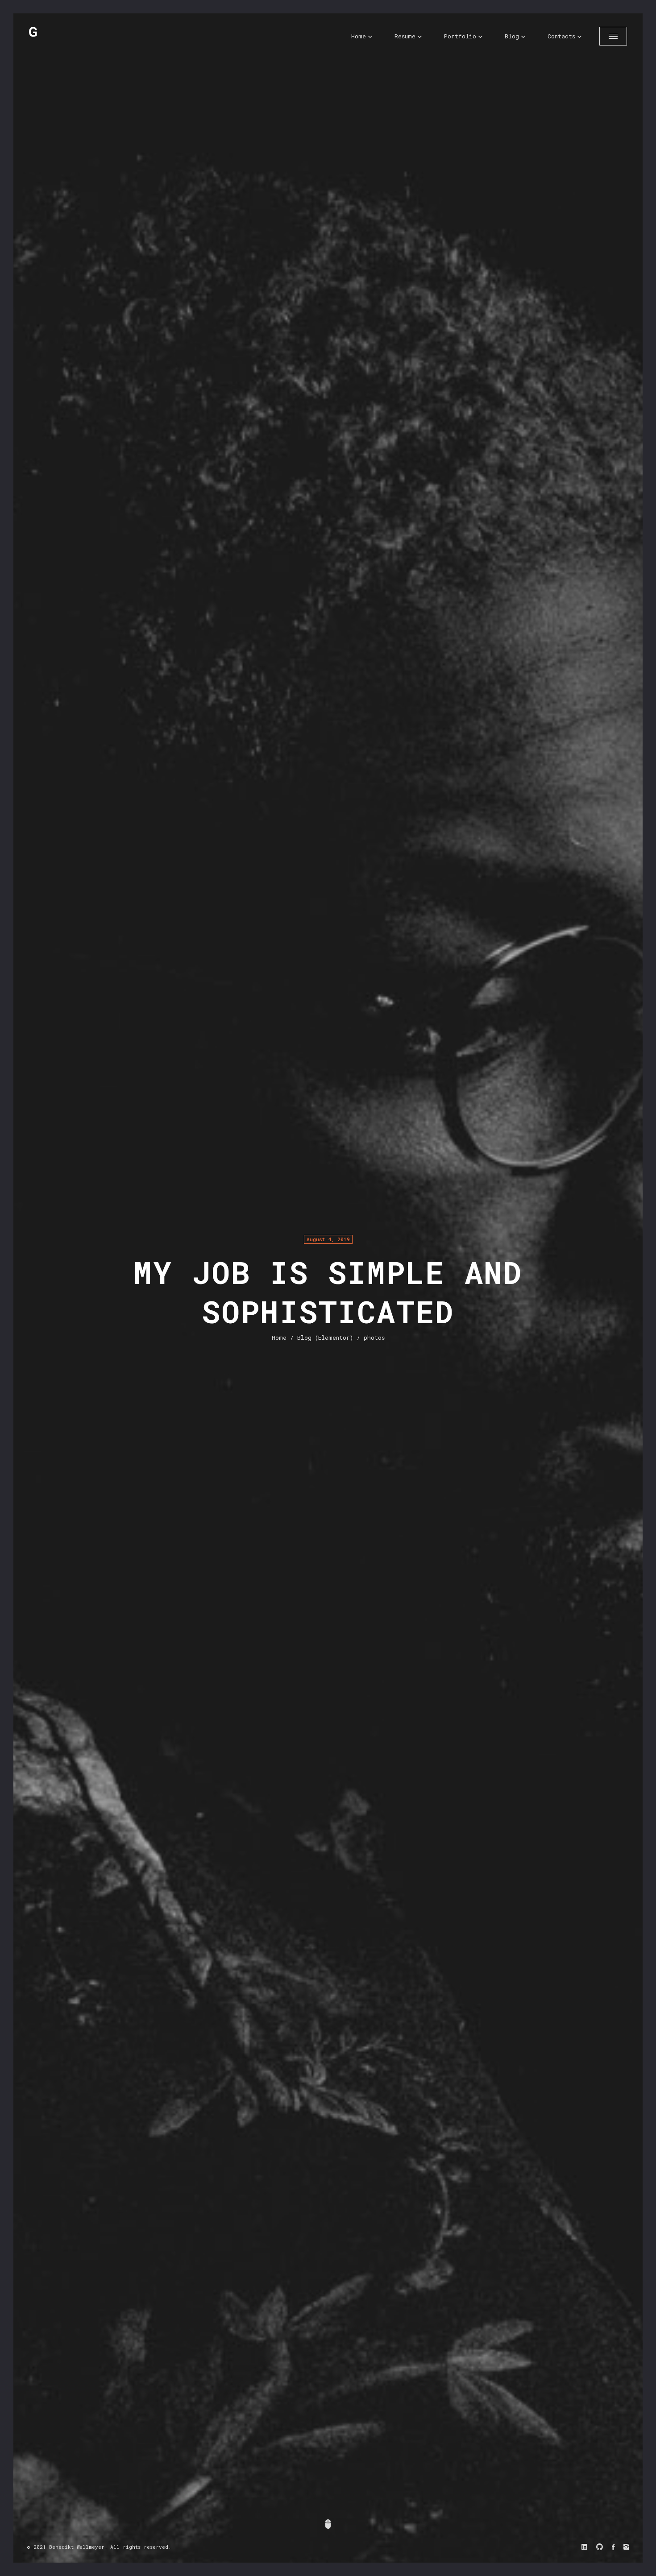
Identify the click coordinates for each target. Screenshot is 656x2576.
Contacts (561, 36)
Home (359, 36)
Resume (405, 36)
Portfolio (460, 36)
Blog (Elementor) (325, 1338)
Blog (512, 36)
